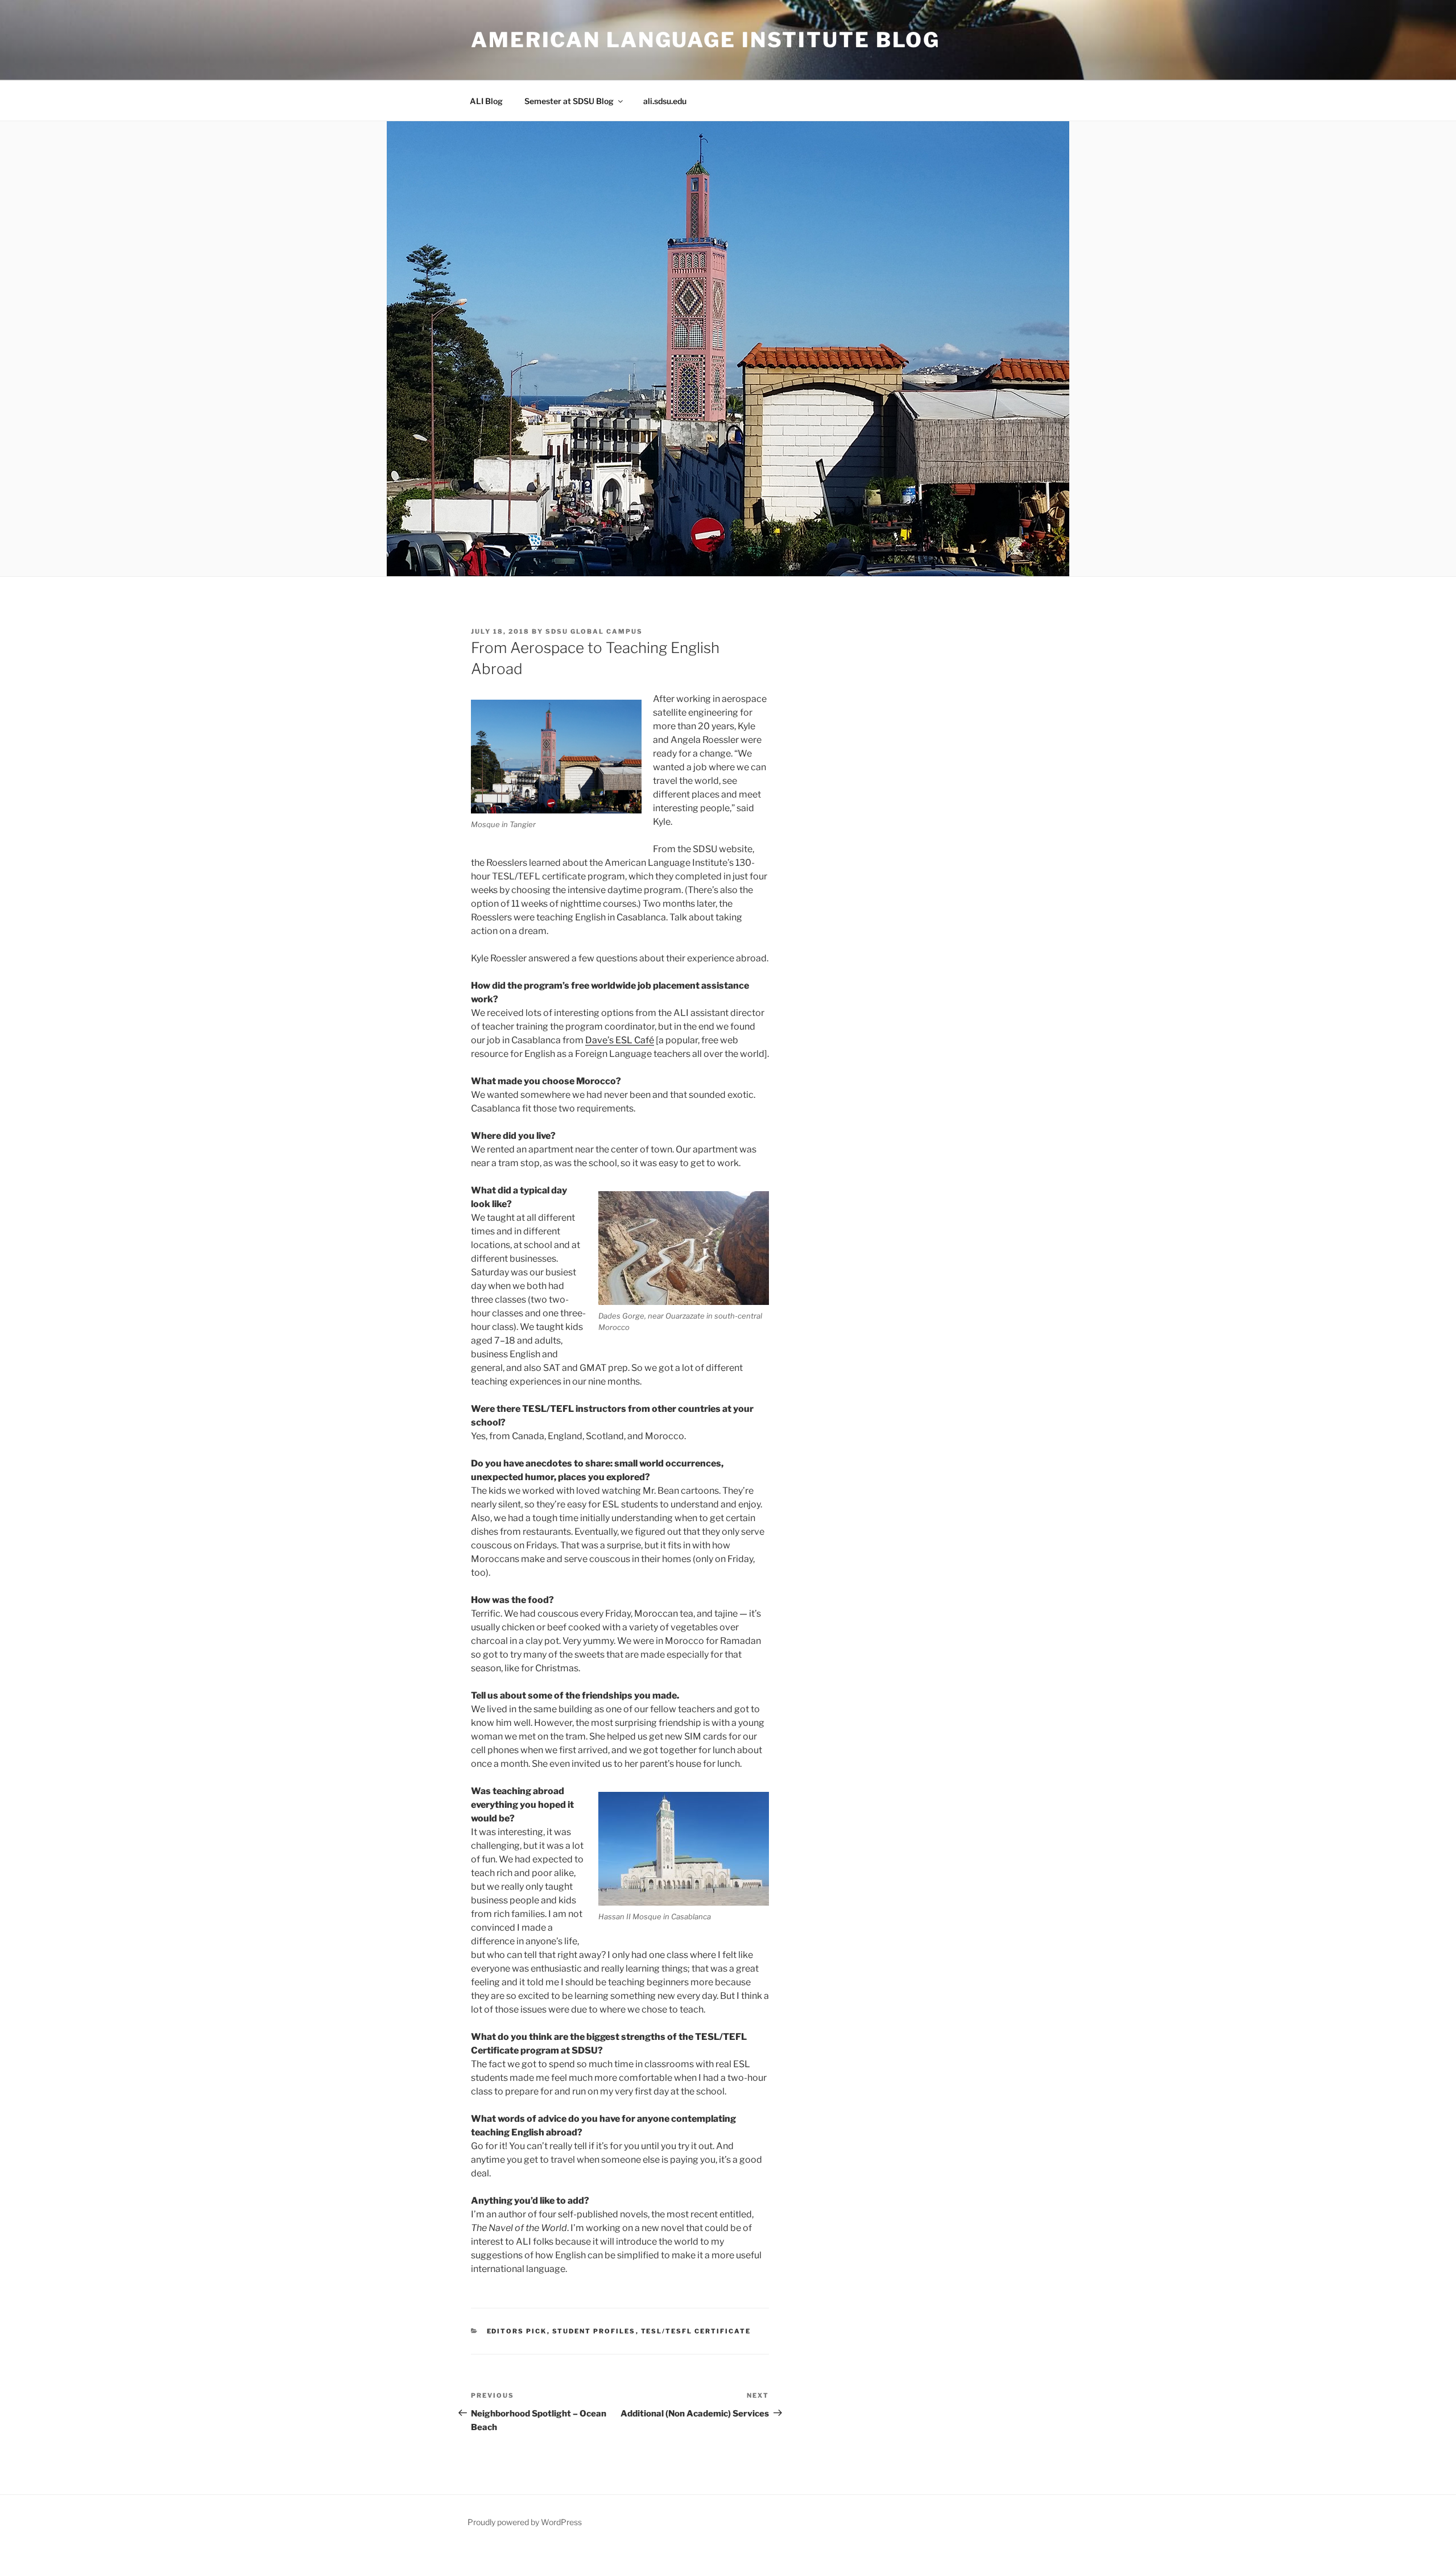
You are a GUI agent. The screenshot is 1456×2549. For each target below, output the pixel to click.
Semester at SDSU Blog (569, 101)
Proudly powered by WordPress (525, 2522)
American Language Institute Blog (706, 40)
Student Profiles (594, 2331)
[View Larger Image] (556, 757)
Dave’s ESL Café (620, 1040)
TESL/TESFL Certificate (696, 2331)
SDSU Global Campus (594, 631)
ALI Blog (486, 101)
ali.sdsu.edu (665, 101)
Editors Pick (517, 2331)
